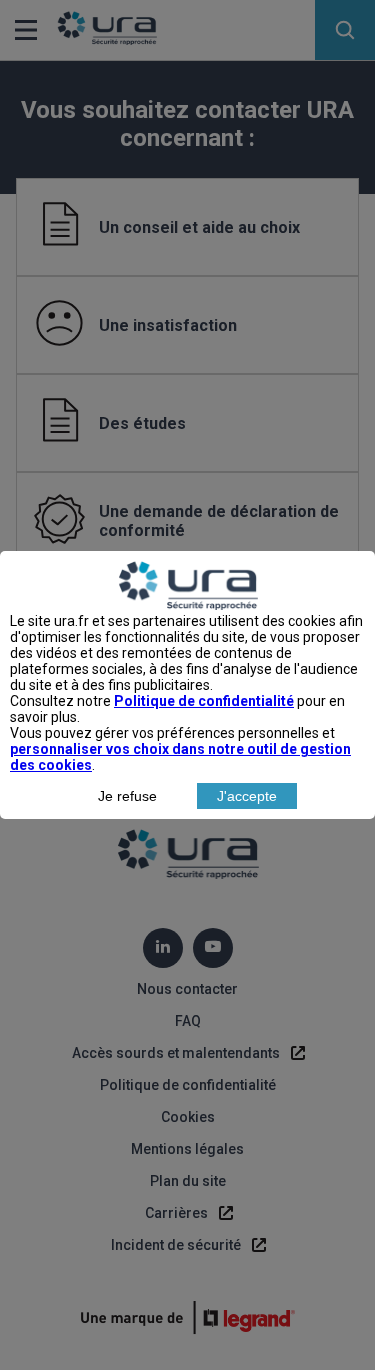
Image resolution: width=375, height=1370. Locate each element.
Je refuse (127, 796)
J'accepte (247, 796)
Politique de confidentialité (204, 701)
